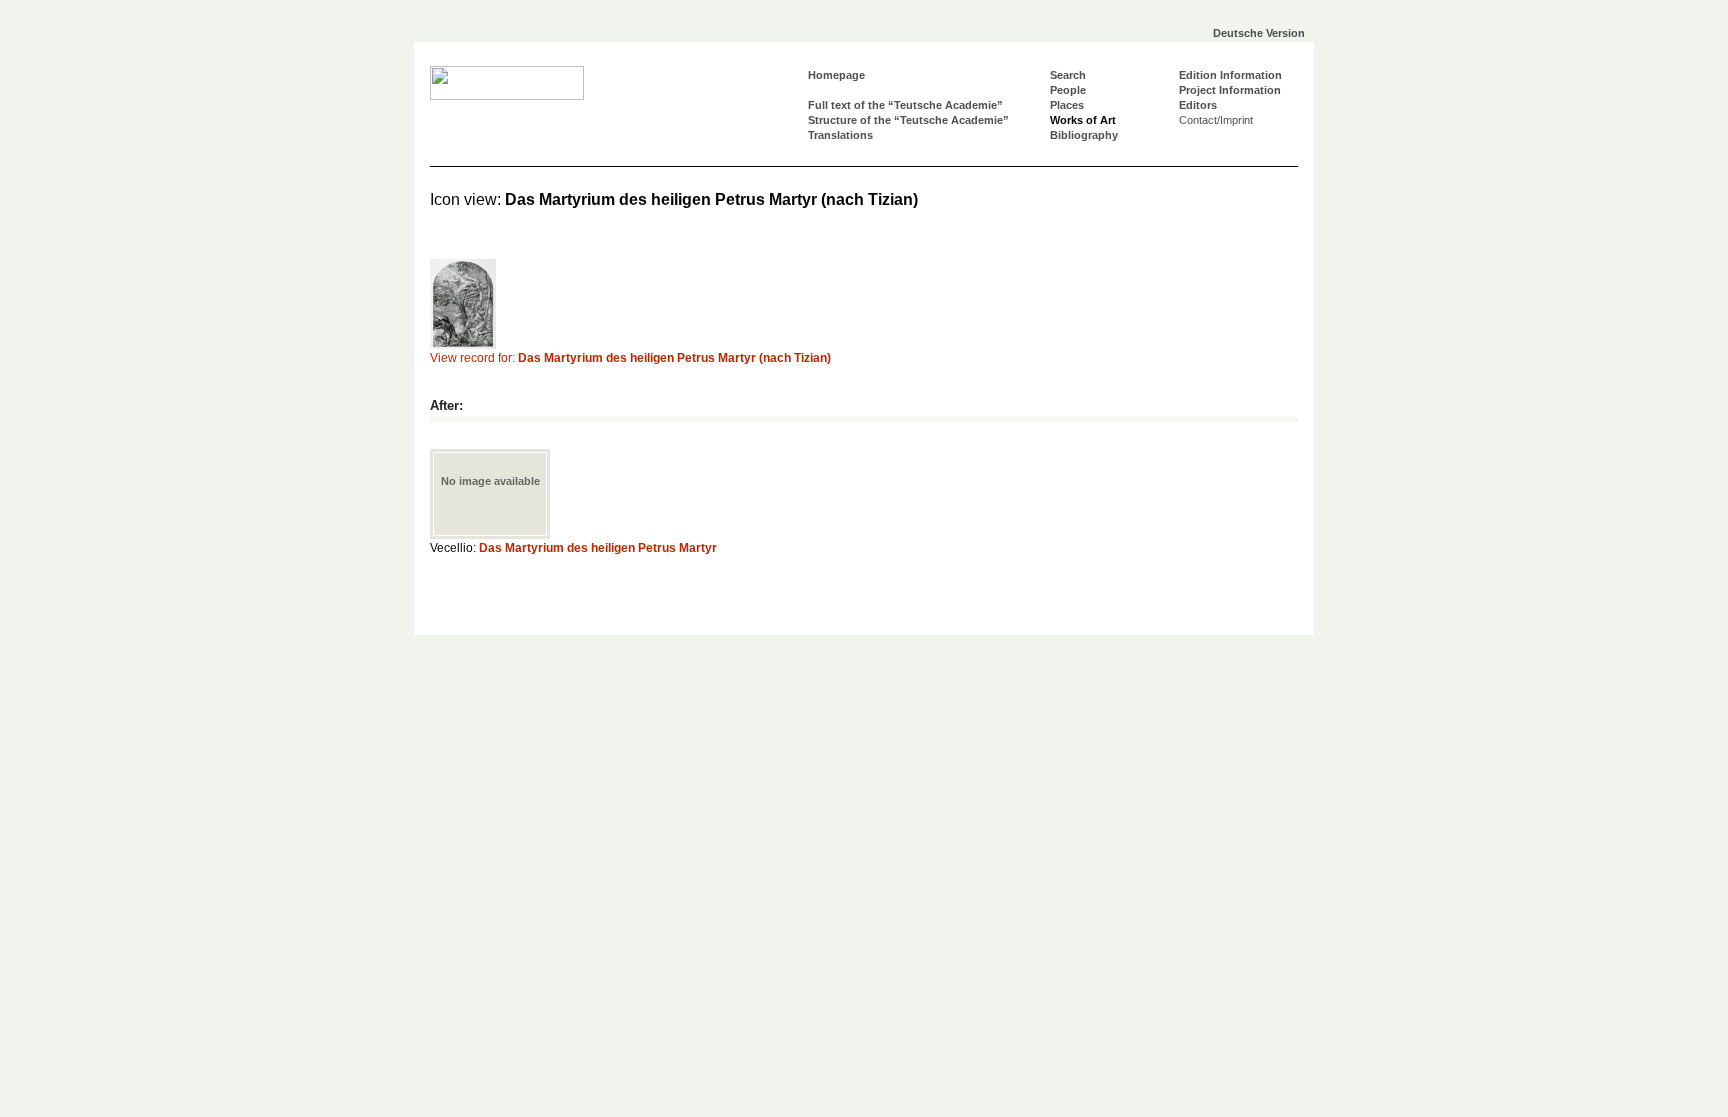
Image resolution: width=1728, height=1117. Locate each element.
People (1068, 90)
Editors (1198, 105)
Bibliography (1084, 135)
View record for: (630, 358)
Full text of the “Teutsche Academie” (905, 105)
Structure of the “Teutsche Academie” (908, 120)
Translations (840, 135)
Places (1067, 105)
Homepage (836, 75)
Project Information (1230, 90)
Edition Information (1230, 75)
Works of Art (1083, 120)
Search (1068, 75)
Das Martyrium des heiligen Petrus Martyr (598, 548)
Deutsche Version (1259, 33)
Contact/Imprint (1216, 120)
